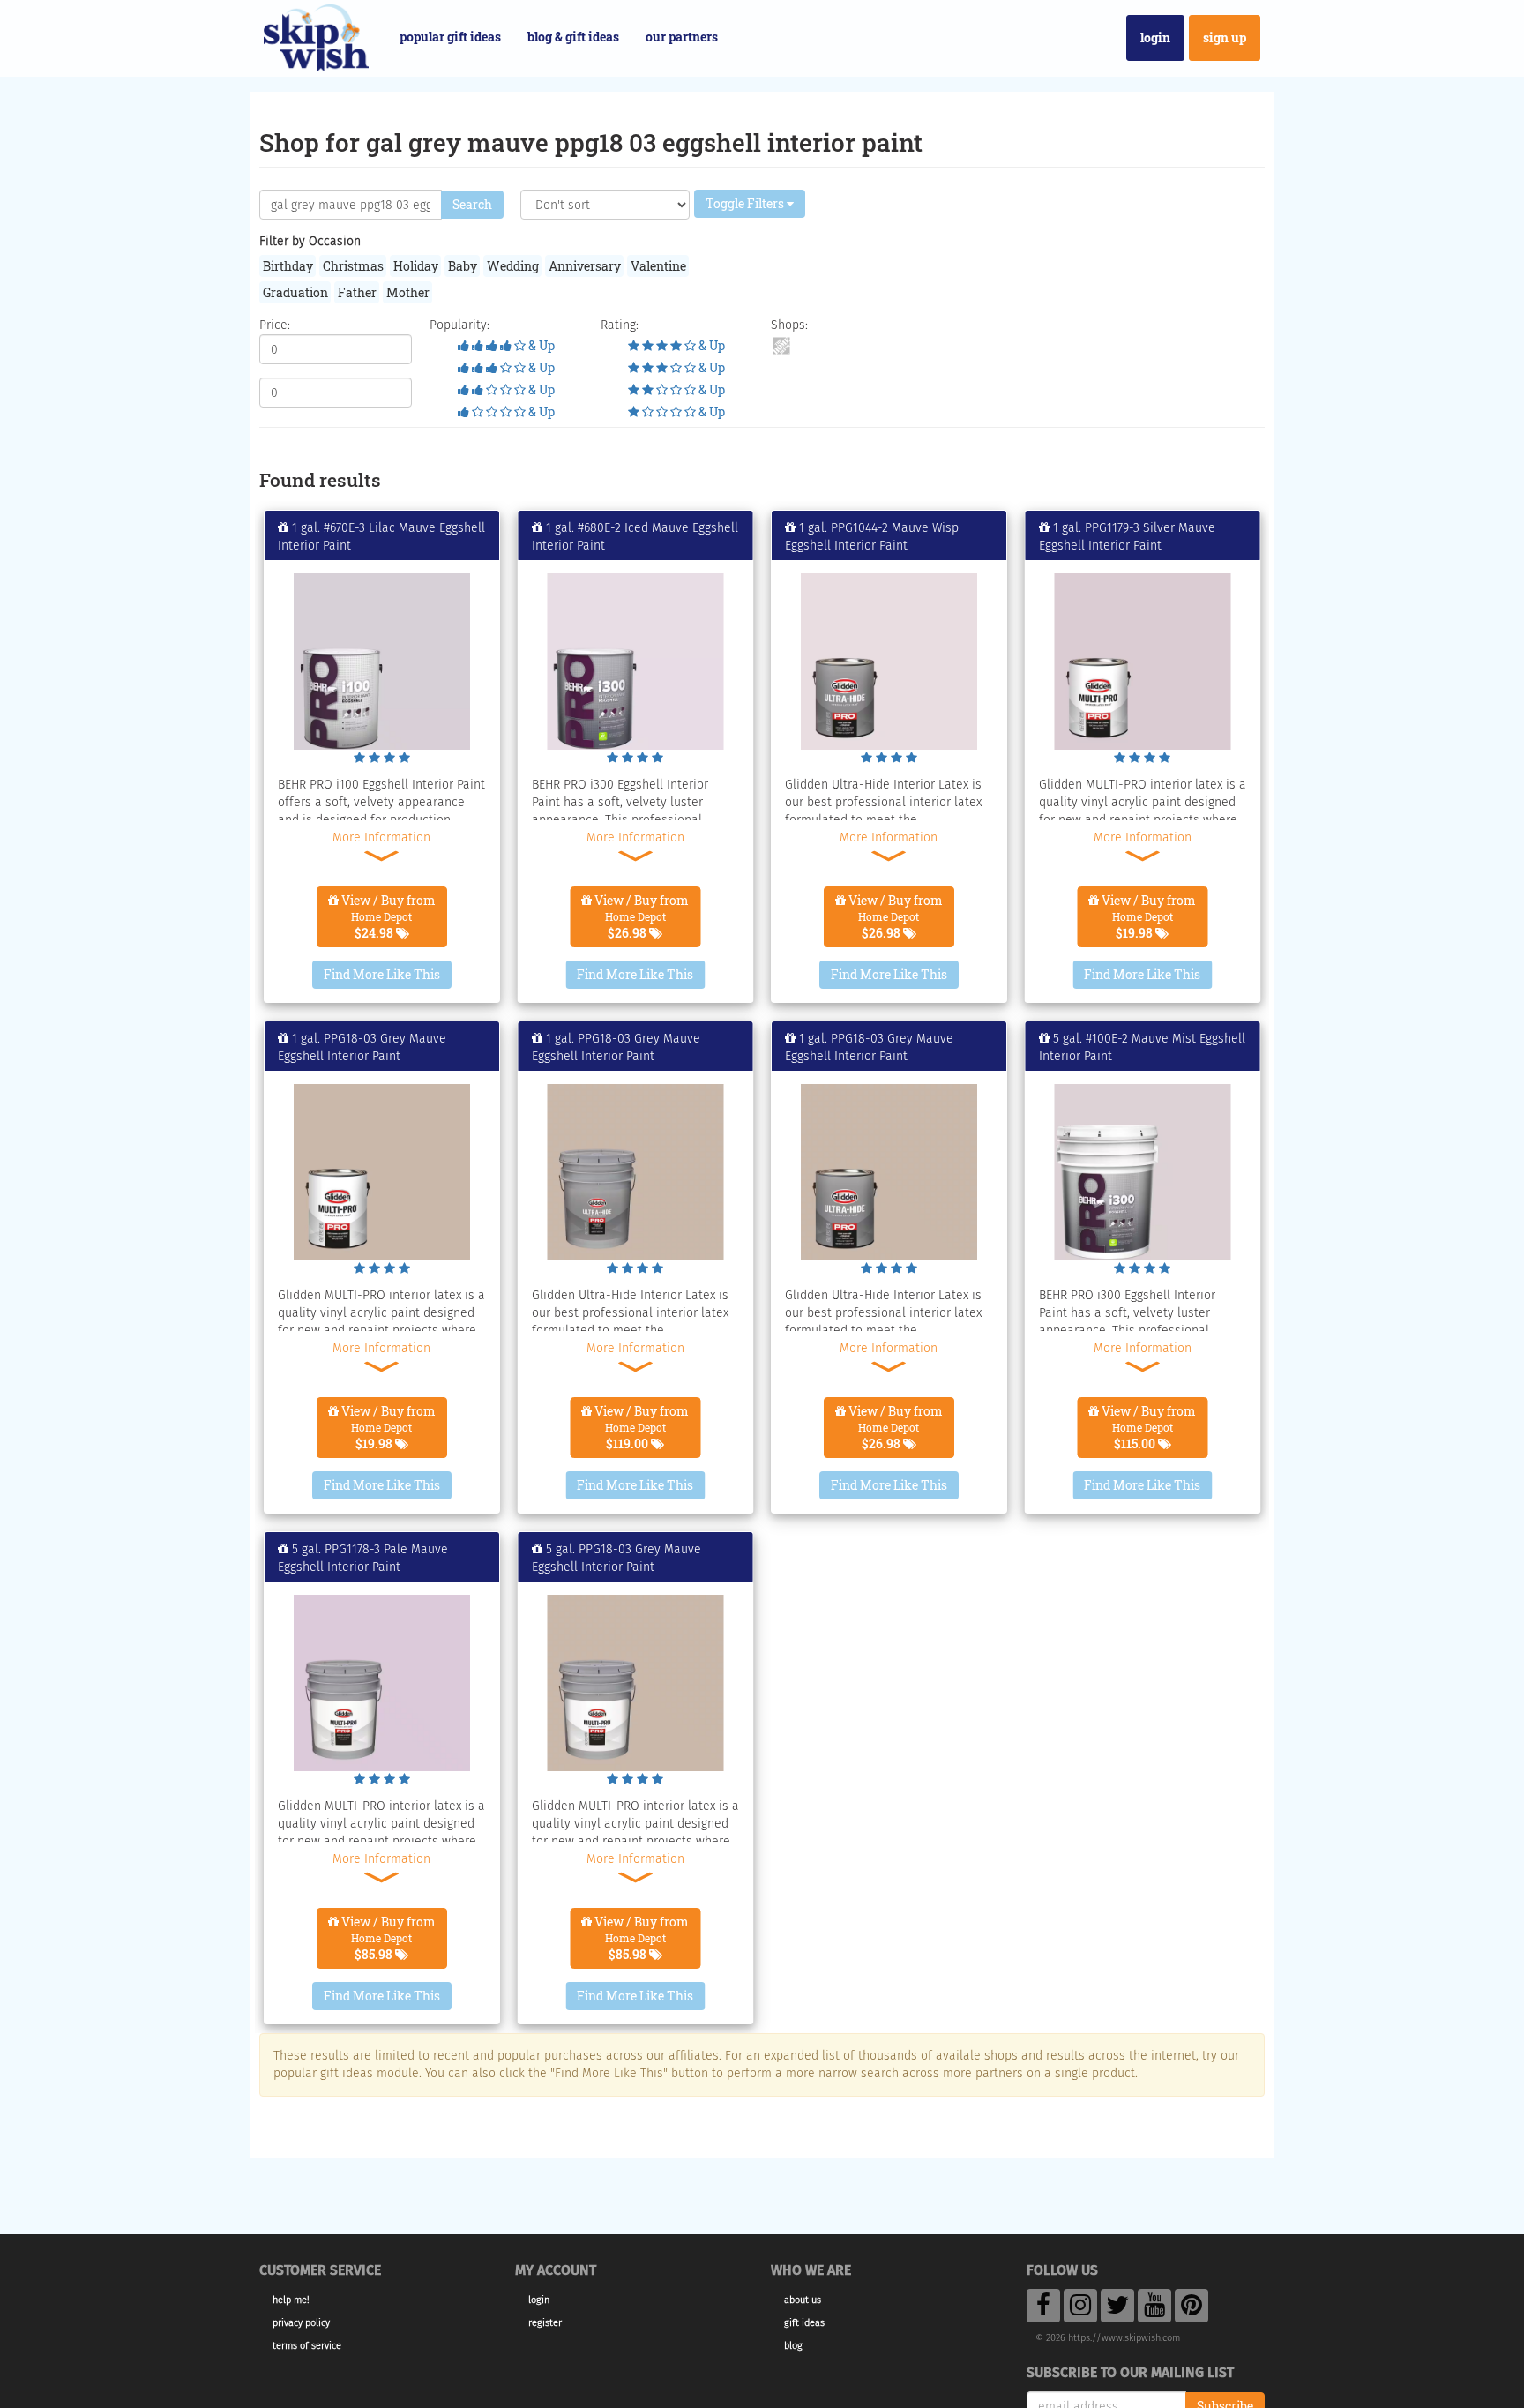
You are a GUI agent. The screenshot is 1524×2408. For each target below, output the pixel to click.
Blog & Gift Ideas (573, 37)
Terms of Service (307, 2346)
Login (1155, 37)
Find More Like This (382, 974)
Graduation (295, 292)
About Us (803, 2300)
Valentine (658, 266)
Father (357, 292)
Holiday (416, 266)
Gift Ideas (804, 2323)
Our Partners (682, 37)
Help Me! (291, 2300)
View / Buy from (387, 916)
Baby (463, 266)
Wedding (513, 266)
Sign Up (1225, 37)
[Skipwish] (316, 36)
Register (545, 2323)
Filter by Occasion (310, 241)
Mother (408, 292)
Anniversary (585, 266)
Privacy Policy (301, 2323)
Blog (793, 2346)
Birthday (288, 266)
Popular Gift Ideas (450, 37)
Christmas (353, 266)
